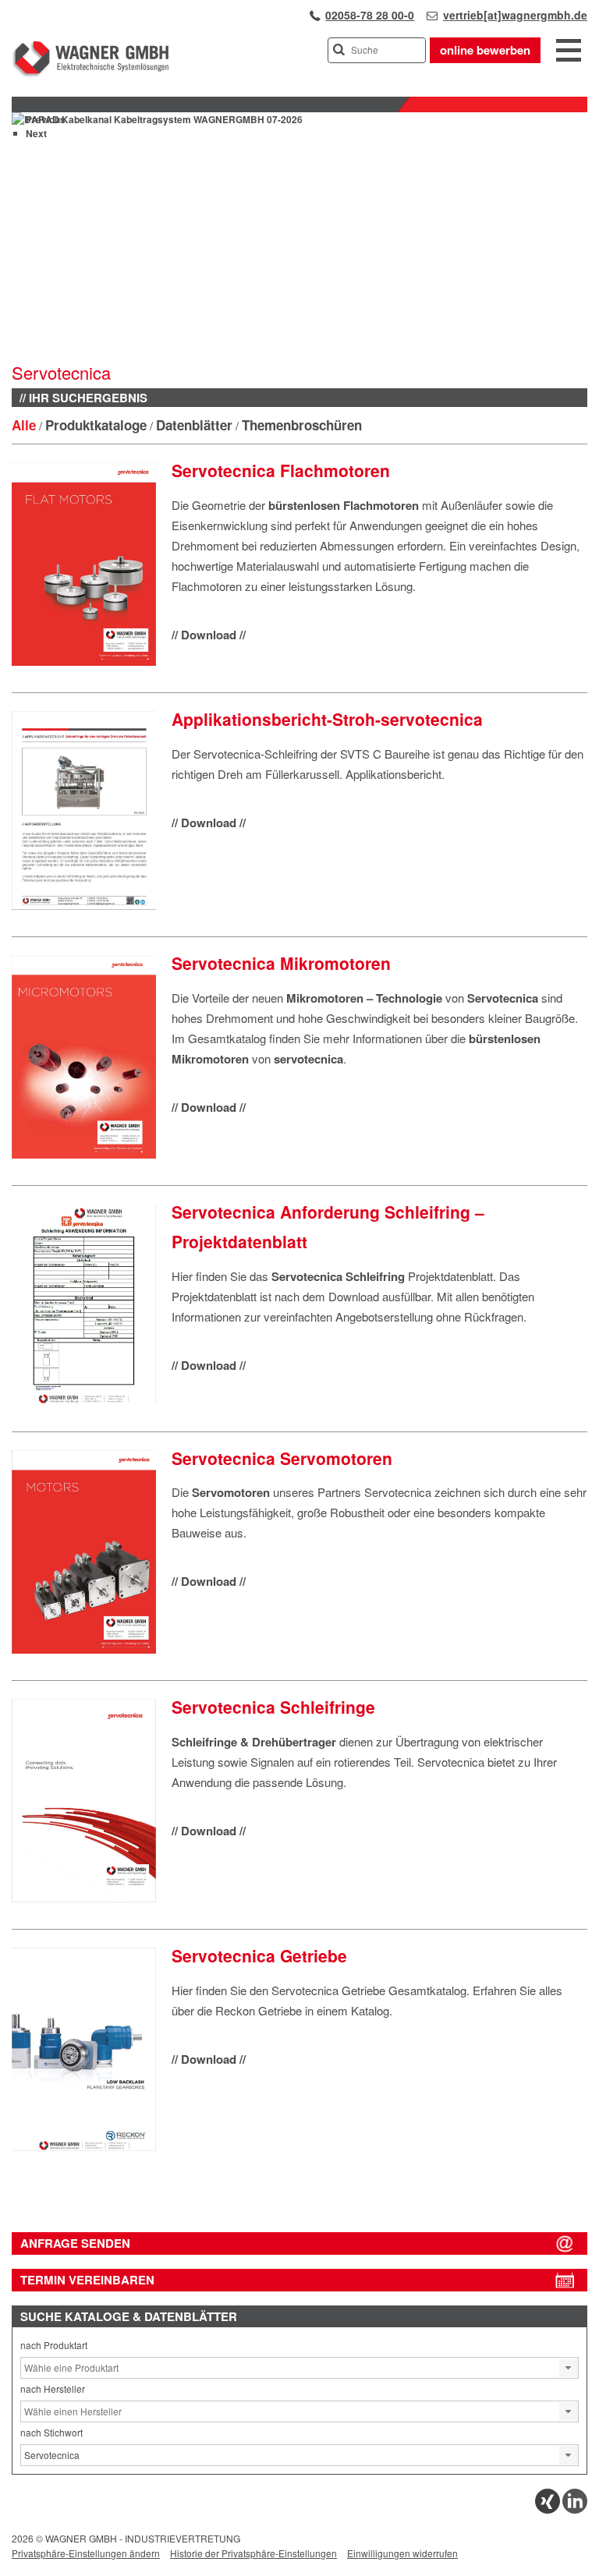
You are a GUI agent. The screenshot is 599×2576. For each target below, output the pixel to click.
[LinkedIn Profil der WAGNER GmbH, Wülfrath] (575, 2509)
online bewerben (485, 50)
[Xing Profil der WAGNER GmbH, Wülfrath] (548, 2509)
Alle (24, 425)
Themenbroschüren (302, 425)
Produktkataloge (96, 425)
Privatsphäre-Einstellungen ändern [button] (86, 2553)
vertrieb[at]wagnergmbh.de (515, 15)
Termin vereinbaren (87, 2280)
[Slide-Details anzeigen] (157, 119)
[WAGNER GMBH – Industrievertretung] (90, 74)
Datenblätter (194, 425)
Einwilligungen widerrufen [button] (402, 2553)
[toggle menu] (569, 51)
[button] (569, 2368)
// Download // (209, 635)
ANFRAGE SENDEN (75, 2243)
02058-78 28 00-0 (370, 15)
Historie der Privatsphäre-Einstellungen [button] (253, 2553)
